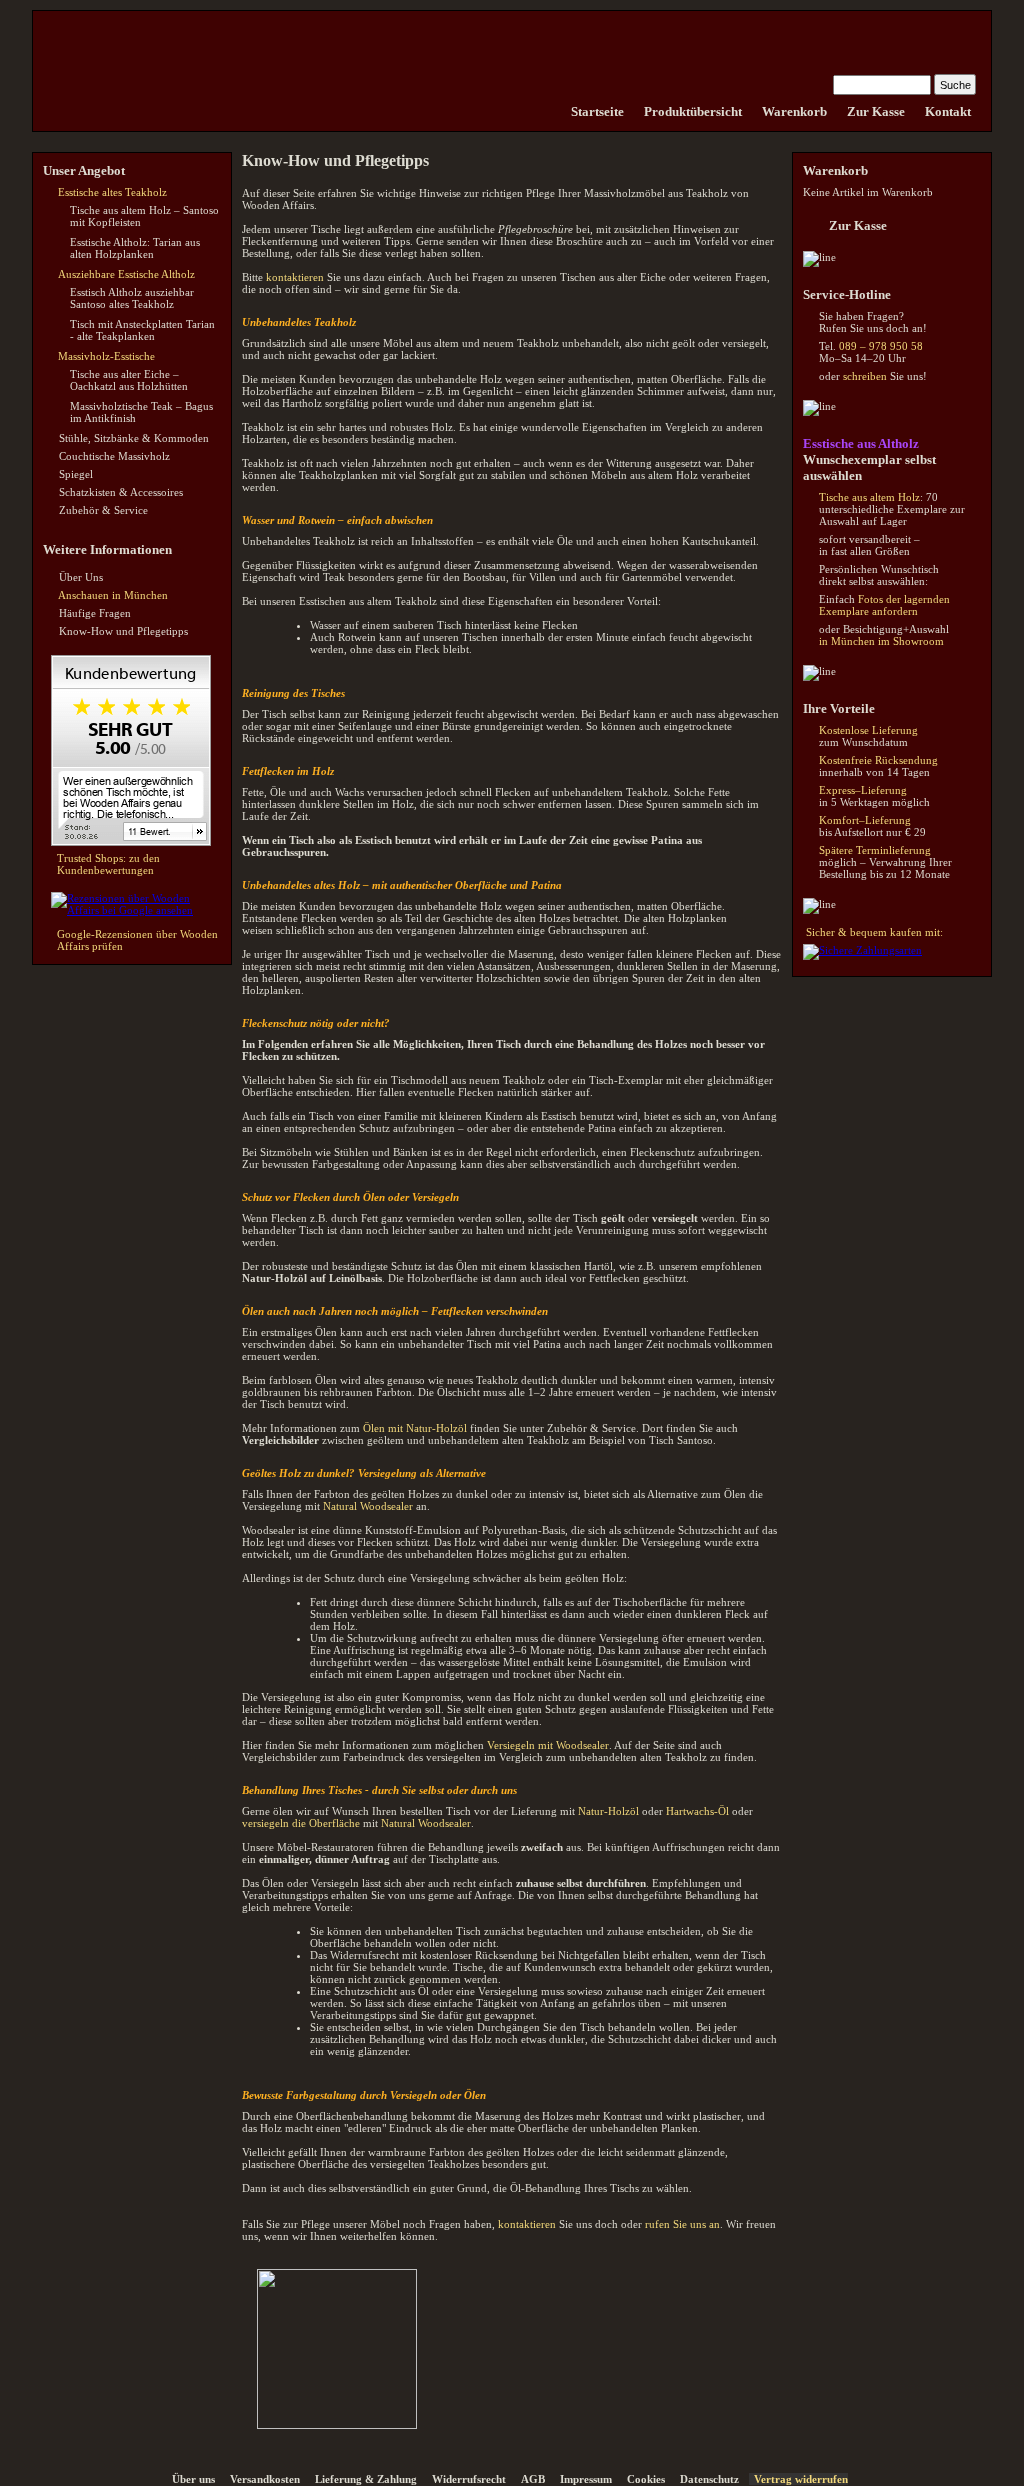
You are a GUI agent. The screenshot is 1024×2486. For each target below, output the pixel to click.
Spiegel (76, 474)
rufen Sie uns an (682, 2224)
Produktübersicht (693, 111)
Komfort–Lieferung (865, 820)
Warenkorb (794, 111)
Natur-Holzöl (608, 1811)
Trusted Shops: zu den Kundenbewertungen (108, 864)
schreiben (865, 376)
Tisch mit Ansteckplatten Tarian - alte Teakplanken (142, 330)
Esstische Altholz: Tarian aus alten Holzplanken (135, 248)
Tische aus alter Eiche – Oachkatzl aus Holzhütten (129, 380)
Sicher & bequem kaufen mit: (874, 932)
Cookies (646, 2479)
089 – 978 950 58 (881, 346)
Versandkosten (265, 2479)
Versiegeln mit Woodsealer (548, 1745)
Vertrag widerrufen (801, 2479)
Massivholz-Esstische (106, 356)
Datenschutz (709, 2479)
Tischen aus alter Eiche (613, 277)
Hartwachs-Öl (697, 1811)
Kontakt (948, 111)
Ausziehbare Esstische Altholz (126, 274)
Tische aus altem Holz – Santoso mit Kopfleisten (144, 216)
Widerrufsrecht (469, 2479)
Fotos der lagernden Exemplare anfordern (884, 605)
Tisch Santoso (681, 1440)
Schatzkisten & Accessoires (121, 492)
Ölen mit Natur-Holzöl (415, 1428)
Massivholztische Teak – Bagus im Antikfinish (141, 412)
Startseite (597, 111)
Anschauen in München (113, 595)
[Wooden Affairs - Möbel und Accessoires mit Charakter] (551, 111)
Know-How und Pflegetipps (123, 631)
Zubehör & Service (103, 510)
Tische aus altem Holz (869, 497)
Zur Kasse (876, 111)
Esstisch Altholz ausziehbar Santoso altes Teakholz (132, 298)
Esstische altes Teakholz (112, 192)
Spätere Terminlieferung (875, 850)
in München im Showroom (881, 641)
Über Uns (81, 577)
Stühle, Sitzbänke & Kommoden (134, 438)
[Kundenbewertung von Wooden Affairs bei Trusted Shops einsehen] (131, 842)
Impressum (586, 2479)
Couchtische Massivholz (114, 456)
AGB (533, 2479)
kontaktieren (295, 277)
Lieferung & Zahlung (366, 2479)
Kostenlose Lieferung (868, 730)
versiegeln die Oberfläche (301, 1823)
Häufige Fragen (95, 613)
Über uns (193, 2479)
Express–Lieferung (863, 790)
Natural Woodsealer (368, 1506)
